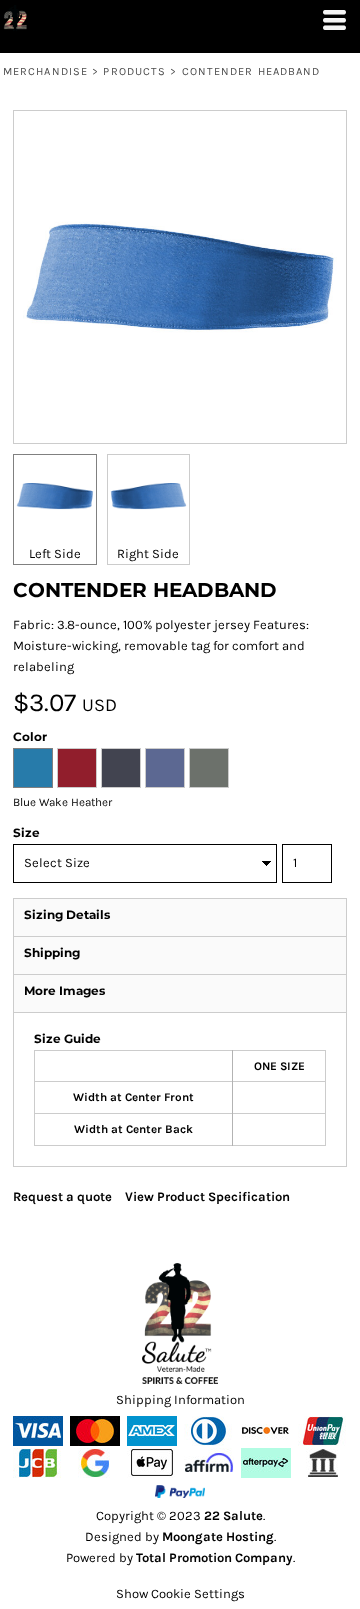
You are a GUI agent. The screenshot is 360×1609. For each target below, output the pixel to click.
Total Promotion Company (214, 1557)
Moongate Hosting (218, 1536)
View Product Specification (207, 1196)
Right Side (148, 553)
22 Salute (233, 1515)
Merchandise (45, 71)
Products (134, 71)
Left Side (55, 553)
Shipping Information (180, 1399)
